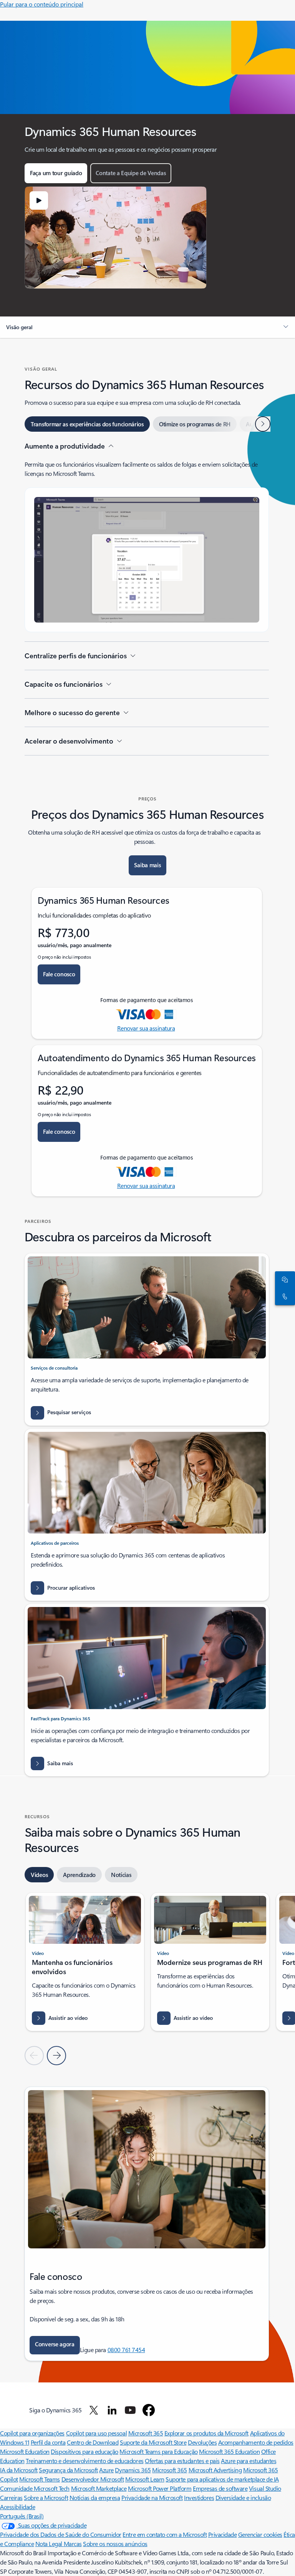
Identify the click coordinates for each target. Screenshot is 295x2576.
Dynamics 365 (133, 2470)
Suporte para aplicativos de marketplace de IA (222, 2479)
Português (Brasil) (22, 2516)
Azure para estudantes (249, 2461)
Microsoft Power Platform (160, 2488)
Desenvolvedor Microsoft (93, 2479)
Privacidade (223, 2534)
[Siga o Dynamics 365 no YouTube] (130, 2410)
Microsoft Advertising (215, 2470)
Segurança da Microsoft (68, 2470)
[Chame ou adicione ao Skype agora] (283, 1297)
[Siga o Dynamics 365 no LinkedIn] (112, 2410)
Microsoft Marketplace (99, 2488)
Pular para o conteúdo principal (42, 4)
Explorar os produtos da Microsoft (206, 2433)
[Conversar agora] (283, 1280)
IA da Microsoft (19, 2470)
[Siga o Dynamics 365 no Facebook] (149, 2410)
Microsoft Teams (40, 2479)
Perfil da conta (48, 2442)
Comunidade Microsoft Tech (35, 2488)
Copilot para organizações (32, 2433)
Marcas (73, 2544)
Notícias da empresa (95, 2497)
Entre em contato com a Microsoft (165, 2534)
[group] (85, 1962)
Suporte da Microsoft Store (153, 2442)
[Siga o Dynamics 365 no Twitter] (94, 2410)
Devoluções (202, 2442)
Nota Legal (50, 2544)
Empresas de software (220, 2488)
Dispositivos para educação (85, 2451)
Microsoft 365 (146, 2433)
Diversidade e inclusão (243, 2497)
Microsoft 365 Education (229, 2451)
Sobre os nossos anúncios (115, 2544)
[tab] (87, 424)
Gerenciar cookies (260, 2534)
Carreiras (11, 2497)
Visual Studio (265, 2488)
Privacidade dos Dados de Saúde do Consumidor (61, 2534)
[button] (39, 200)
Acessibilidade (17, 2507)
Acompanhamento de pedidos (256, 2442)
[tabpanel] (147, 598)
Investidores (199, 2497)
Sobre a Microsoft (46, 2497)
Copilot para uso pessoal (96, 2433)
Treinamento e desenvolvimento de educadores (85, 2461)
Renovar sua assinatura (146, 1028)
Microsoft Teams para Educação (158, 2451)
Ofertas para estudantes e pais (182, 2461)
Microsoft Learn (145, 2479)
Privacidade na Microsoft (152, 2497)
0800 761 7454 (126, 2350)
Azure (106, 2470)
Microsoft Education (25, 2451)
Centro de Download (93, 2442)
